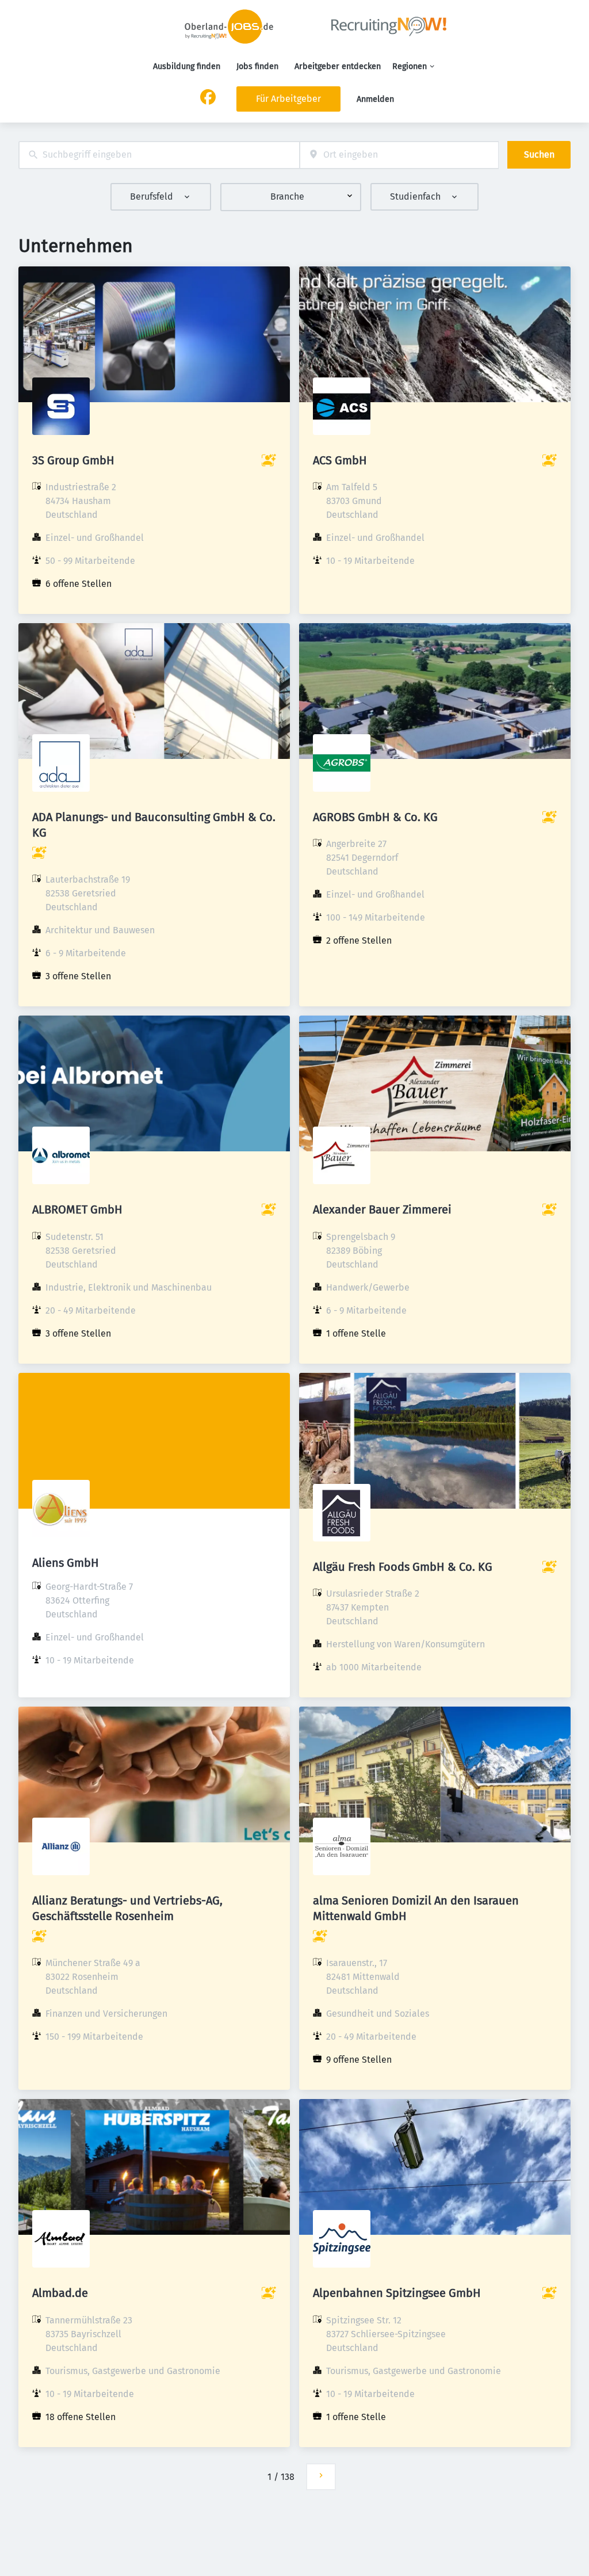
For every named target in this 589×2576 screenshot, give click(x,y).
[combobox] (159, 155)
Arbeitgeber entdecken (338, 66)
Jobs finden (257, 66)
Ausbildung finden (187, 66)
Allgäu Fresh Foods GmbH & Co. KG (403, 1567)
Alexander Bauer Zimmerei (382, 1209)
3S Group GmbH (73, 460)
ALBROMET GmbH (77, 1209)
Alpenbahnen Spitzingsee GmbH (397, 2293)
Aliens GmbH (66, 1563)
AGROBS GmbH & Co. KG (375, 817)
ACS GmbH (340, 460)
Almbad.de (60, 2293)
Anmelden (375, 99)
